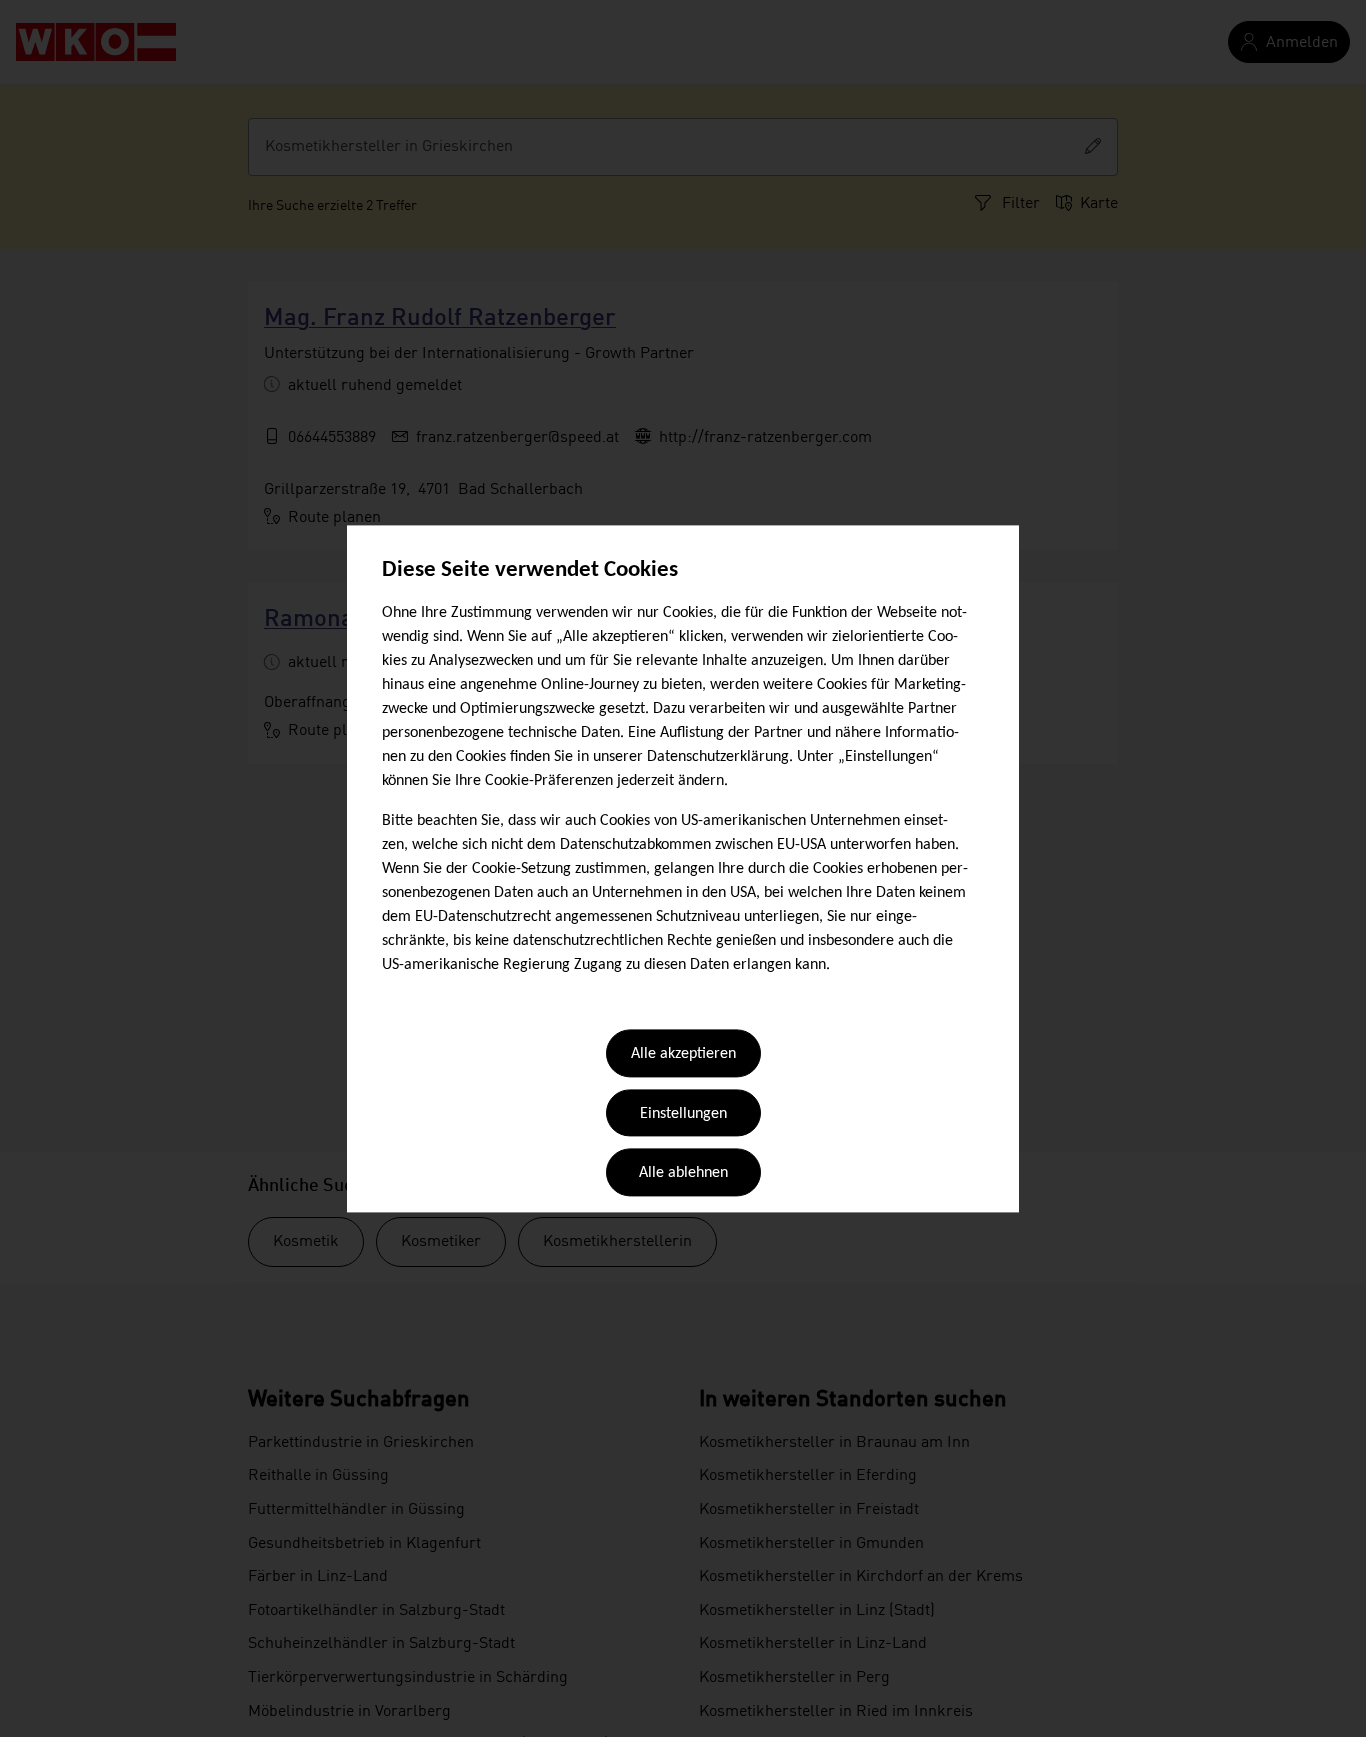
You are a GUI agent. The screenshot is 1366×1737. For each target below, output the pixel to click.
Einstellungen (683, 1114)
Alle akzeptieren (683, 1055)
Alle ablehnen (683, 1174)
